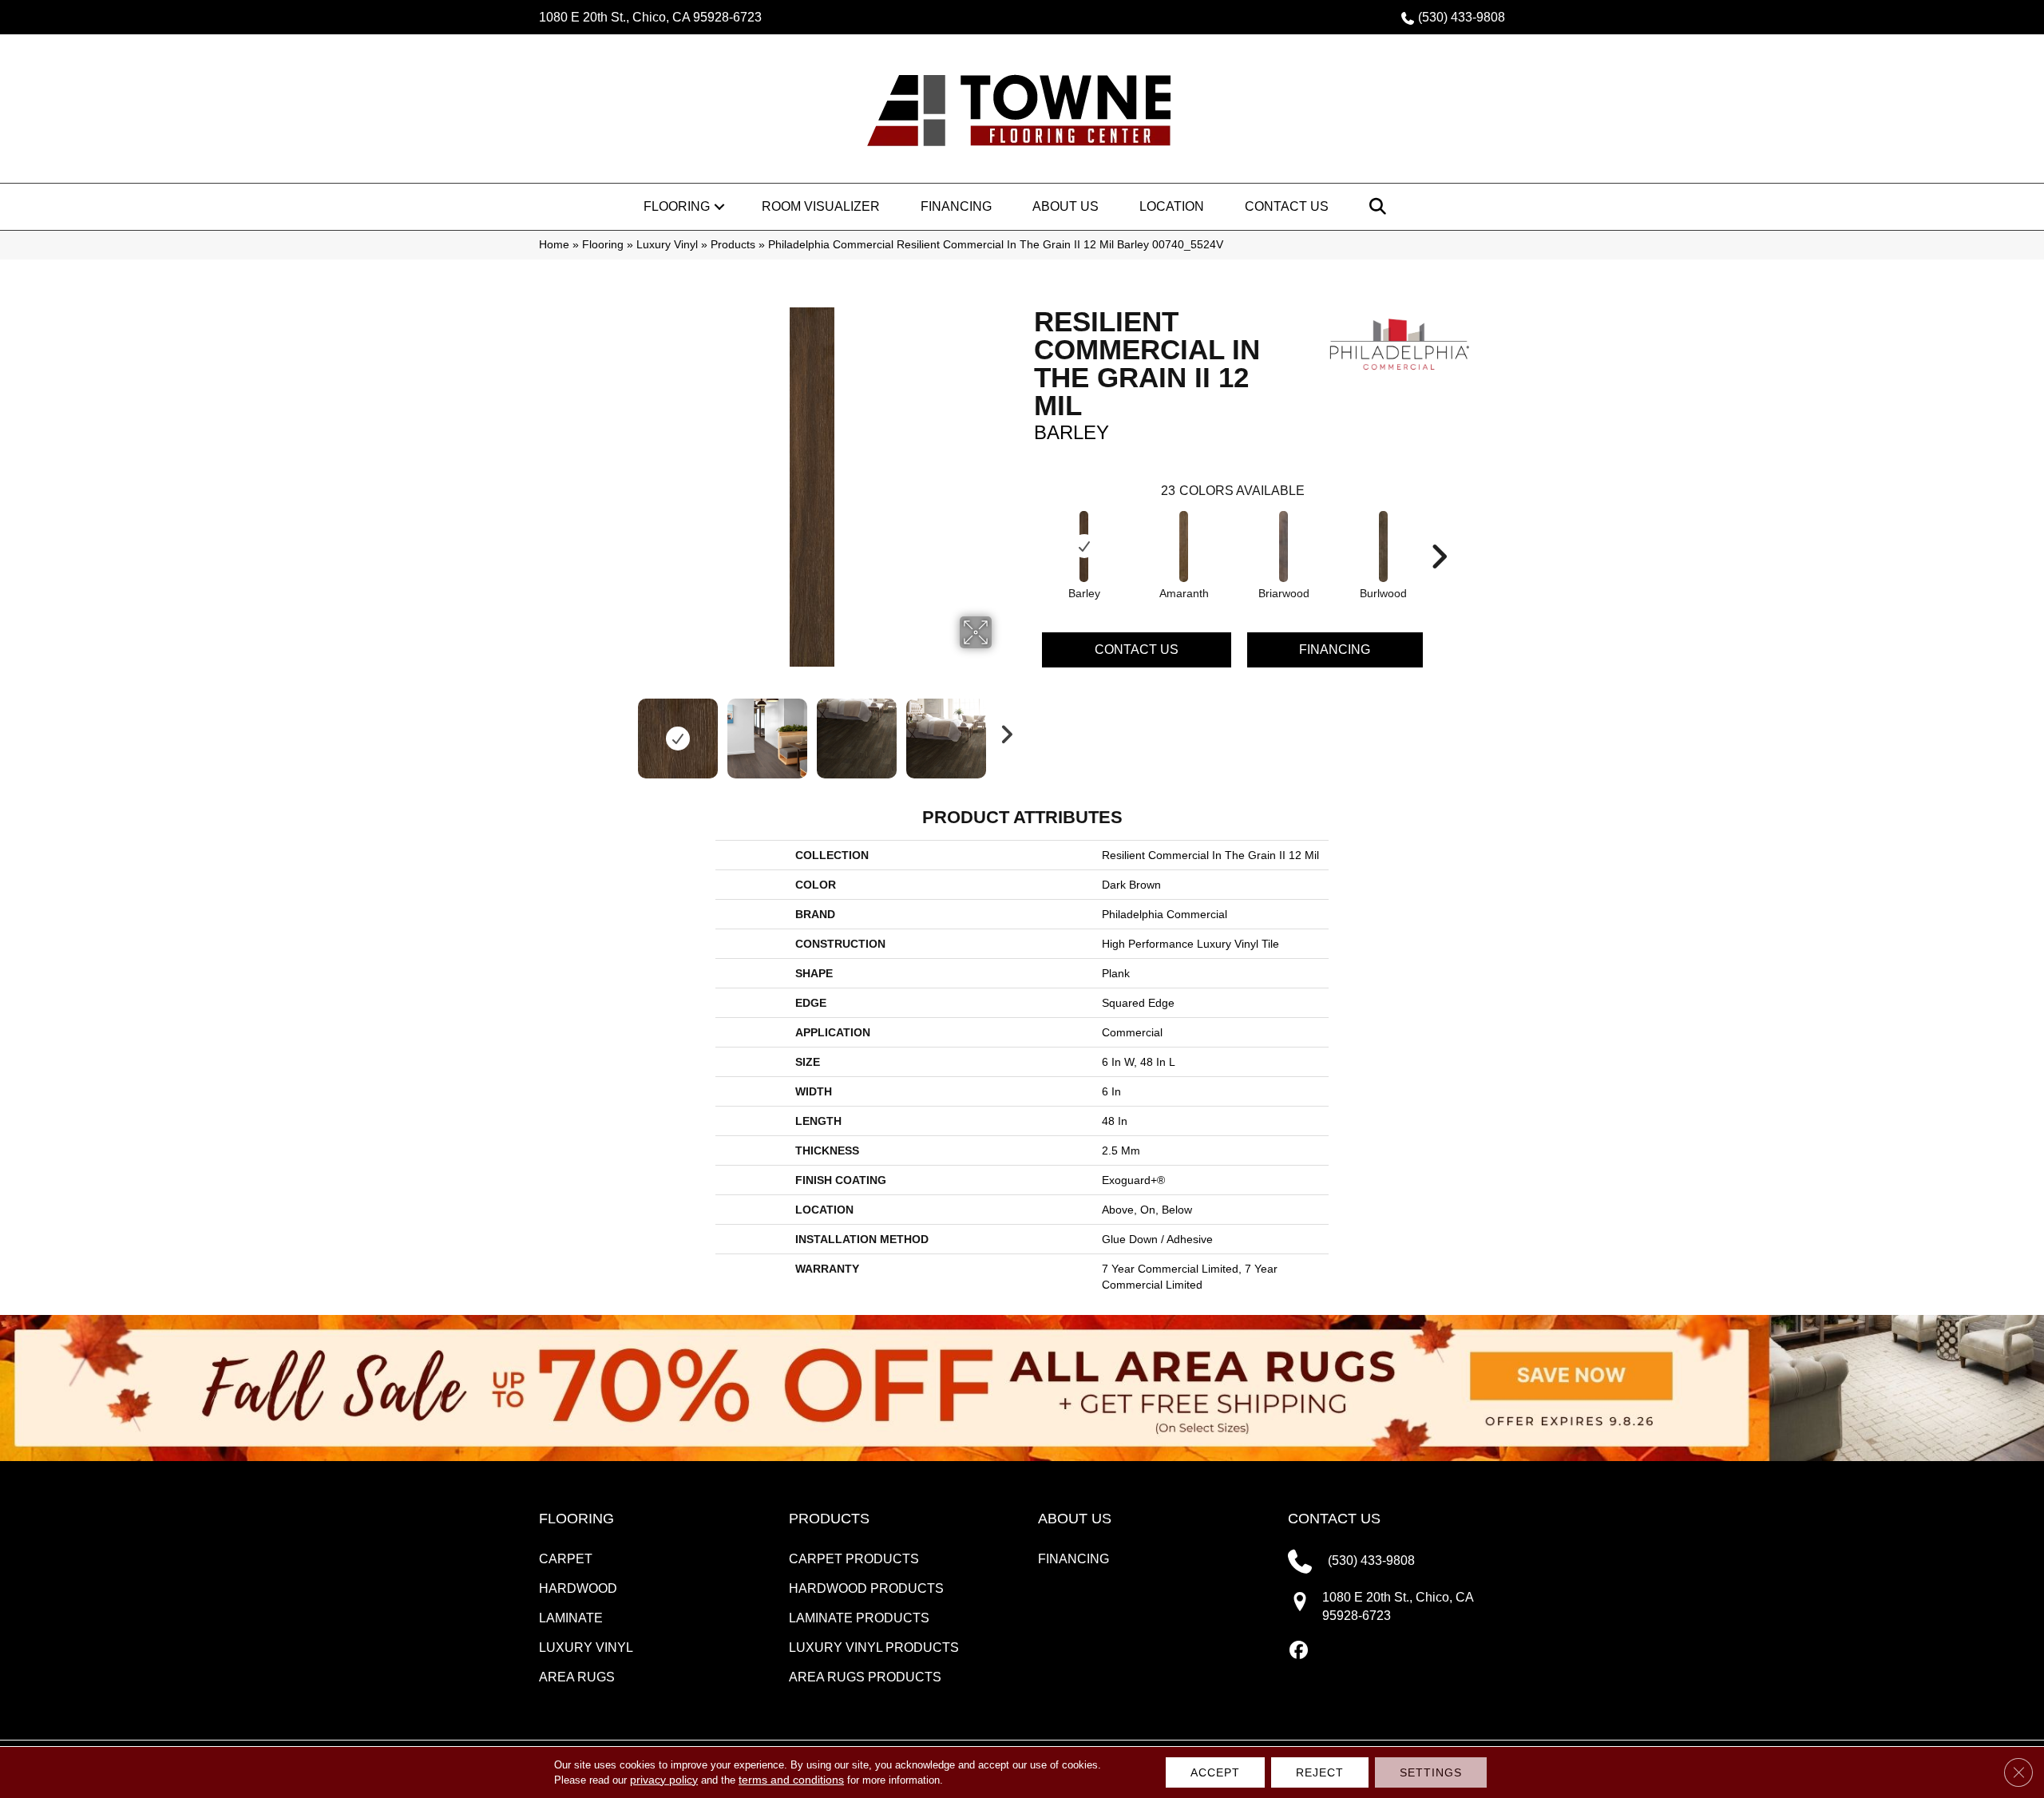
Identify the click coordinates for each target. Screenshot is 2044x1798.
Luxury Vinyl (667, 245)
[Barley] (1084, 547)
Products (733, 245)
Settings (1431, 1772)
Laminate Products (859, 1618)
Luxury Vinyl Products (874, 1648)
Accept (1215, 1772)
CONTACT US (1334, 1519)
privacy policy (664, 1780)
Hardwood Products (866, 1588)
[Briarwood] (1284, 547)
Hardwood (578, 1588)
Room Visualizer (821, 206)
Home (554, 245)
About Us (1066, 206)
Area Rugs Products (865, 1677)
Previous (621, 731)
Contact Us (1287, 206)
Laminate (571, 1618)
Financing (956, 206)
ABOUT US (1075, 1519)
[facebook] (1299, 1651)
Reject (1320, 1772)
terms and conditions (791, 1780)
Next (1002, 731)
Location (1172, 206)
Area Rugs (577, 1677)
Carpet (566, 1559)
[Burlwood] (1384, 547)
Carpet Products (854, 1559)
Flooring (677, 206)
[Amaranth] (1184, 547)
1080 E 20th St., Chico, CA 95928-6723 (650, 17)
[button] (719, 207)
